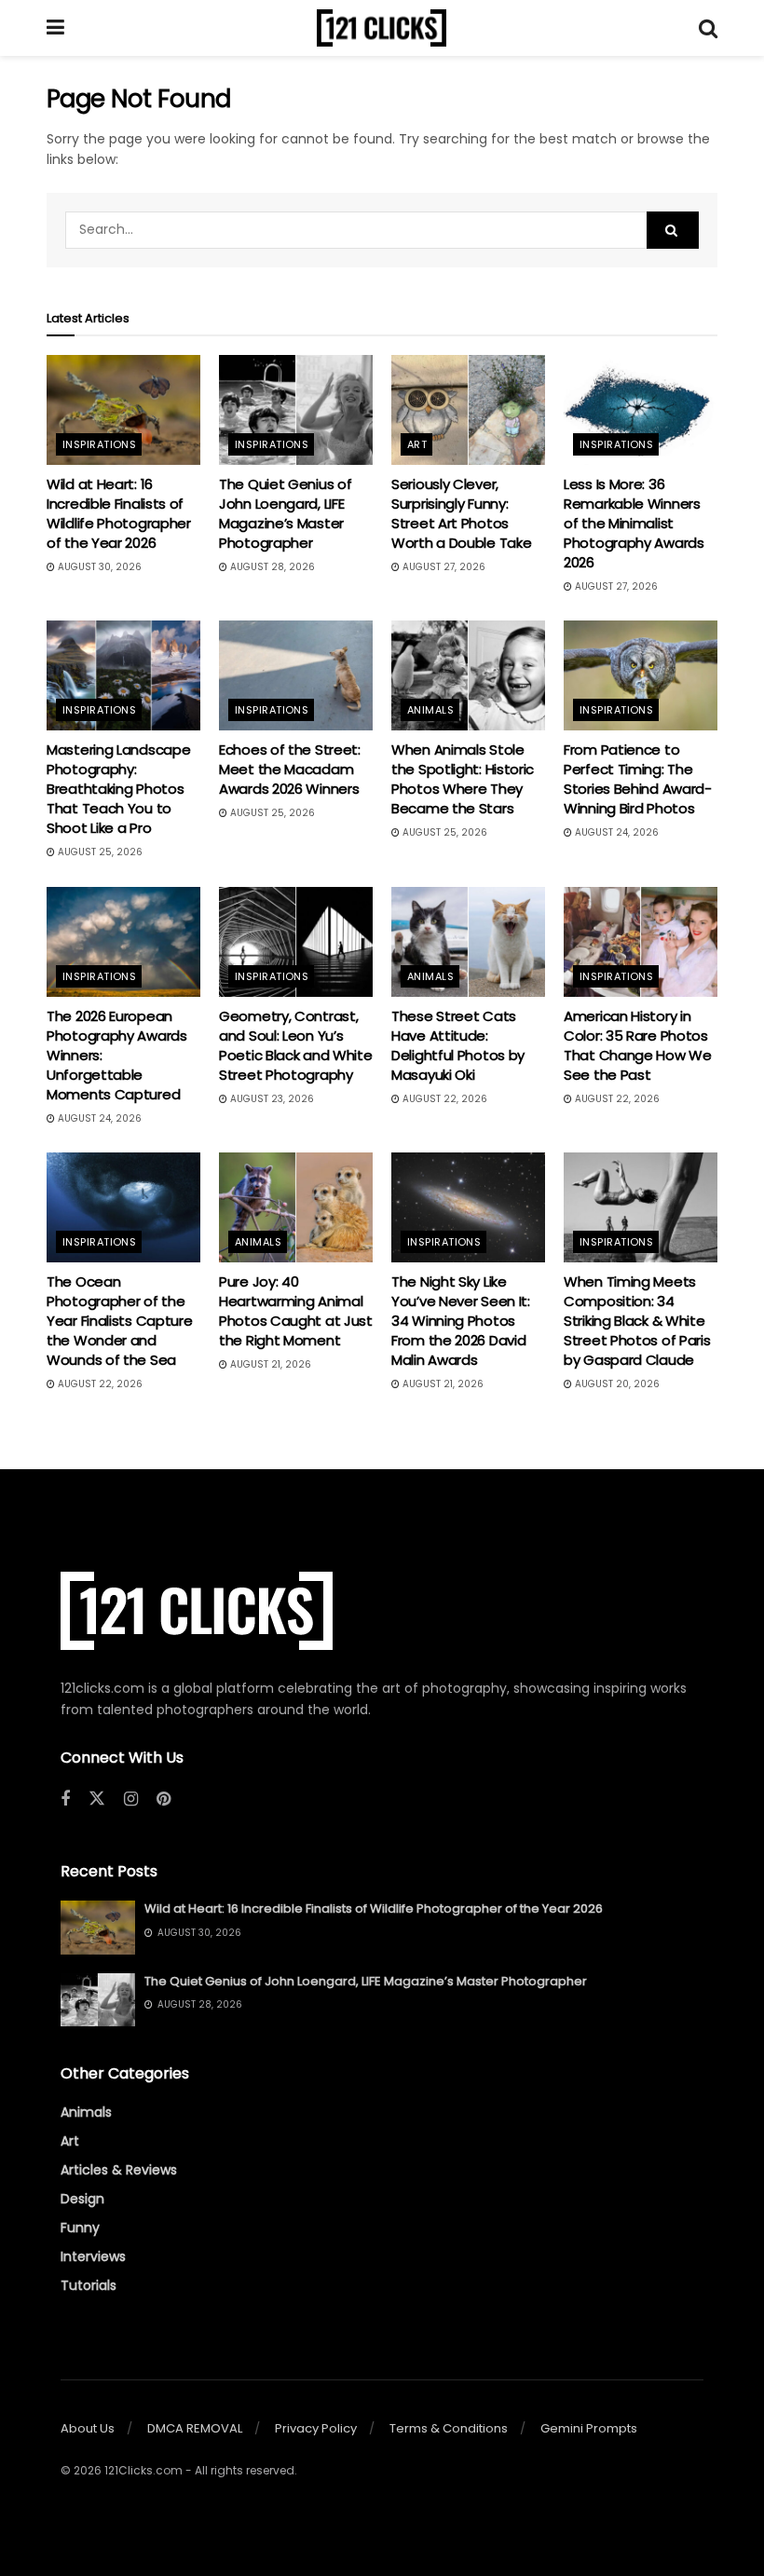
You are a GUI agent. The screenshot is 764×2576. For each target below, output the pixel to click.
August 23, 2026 (271, 1099)
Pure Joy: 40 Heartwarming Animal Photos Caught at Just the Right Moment (296, 1311)
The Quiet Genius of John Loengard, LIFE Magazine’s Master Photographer (285, 513)
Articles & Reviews (119, 2170)
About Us (88, 2428)
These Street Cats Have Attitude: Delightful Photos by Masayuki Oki (458, 1045)
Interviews (93, 2256)
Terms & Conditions (449, 2428)
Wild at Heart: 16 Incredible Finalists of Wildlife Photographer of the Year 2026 (119, 513)
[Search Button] (708, 28)
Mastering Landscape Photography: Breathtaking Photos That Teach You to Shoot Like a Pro (118, 789)
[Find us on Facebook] (65, 1799)
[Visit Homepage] (382, 28)
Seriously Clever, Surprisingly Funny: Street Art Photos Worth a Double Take (461, 513)
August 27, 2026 (443, 567)
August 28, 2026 (271, 567)
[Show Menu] (55, 28)
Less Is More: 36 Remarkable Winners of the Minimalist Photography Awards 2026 (634, 523)
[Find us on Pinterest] (164, 1799)
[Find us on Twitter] (97, 1799)
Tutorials (89, 2285)
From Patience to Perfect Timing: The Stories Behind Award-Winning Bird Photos (638, 779)
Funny (80, 2228)
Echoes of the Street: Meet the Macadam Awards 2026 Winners (290, 769)
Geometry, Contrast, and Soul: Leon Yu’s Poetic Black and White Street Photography (295, 1045)
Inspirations (99, 444)
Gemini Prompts (589, 2428)
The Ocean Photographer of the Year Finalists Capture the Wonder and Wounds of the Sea (119, 1321)
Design (82, 2199)
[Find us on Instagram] (131, 1799)
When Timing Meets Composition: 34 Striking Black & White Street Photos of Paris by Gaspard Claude (637, 1321)
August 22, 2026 (443, 1099)
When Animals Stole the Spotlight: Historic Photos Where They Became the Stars (463, 779)
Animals (430, 710)
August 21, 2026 (269, 1364)
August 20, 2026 (616, 1384)
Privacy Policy (316, 2428)
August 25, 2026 (99, 852)
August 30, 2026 (98, 567)
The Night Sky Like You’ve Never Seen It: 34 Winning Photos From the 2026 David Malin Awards (461, 1321)
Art (417, 444)
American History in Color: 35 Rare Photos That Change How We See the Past (638, 1045)
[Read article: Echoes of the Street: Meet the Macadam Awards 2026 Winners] (296, 675)
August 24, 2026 (615, 832)
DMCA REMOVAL (195, 2428)
